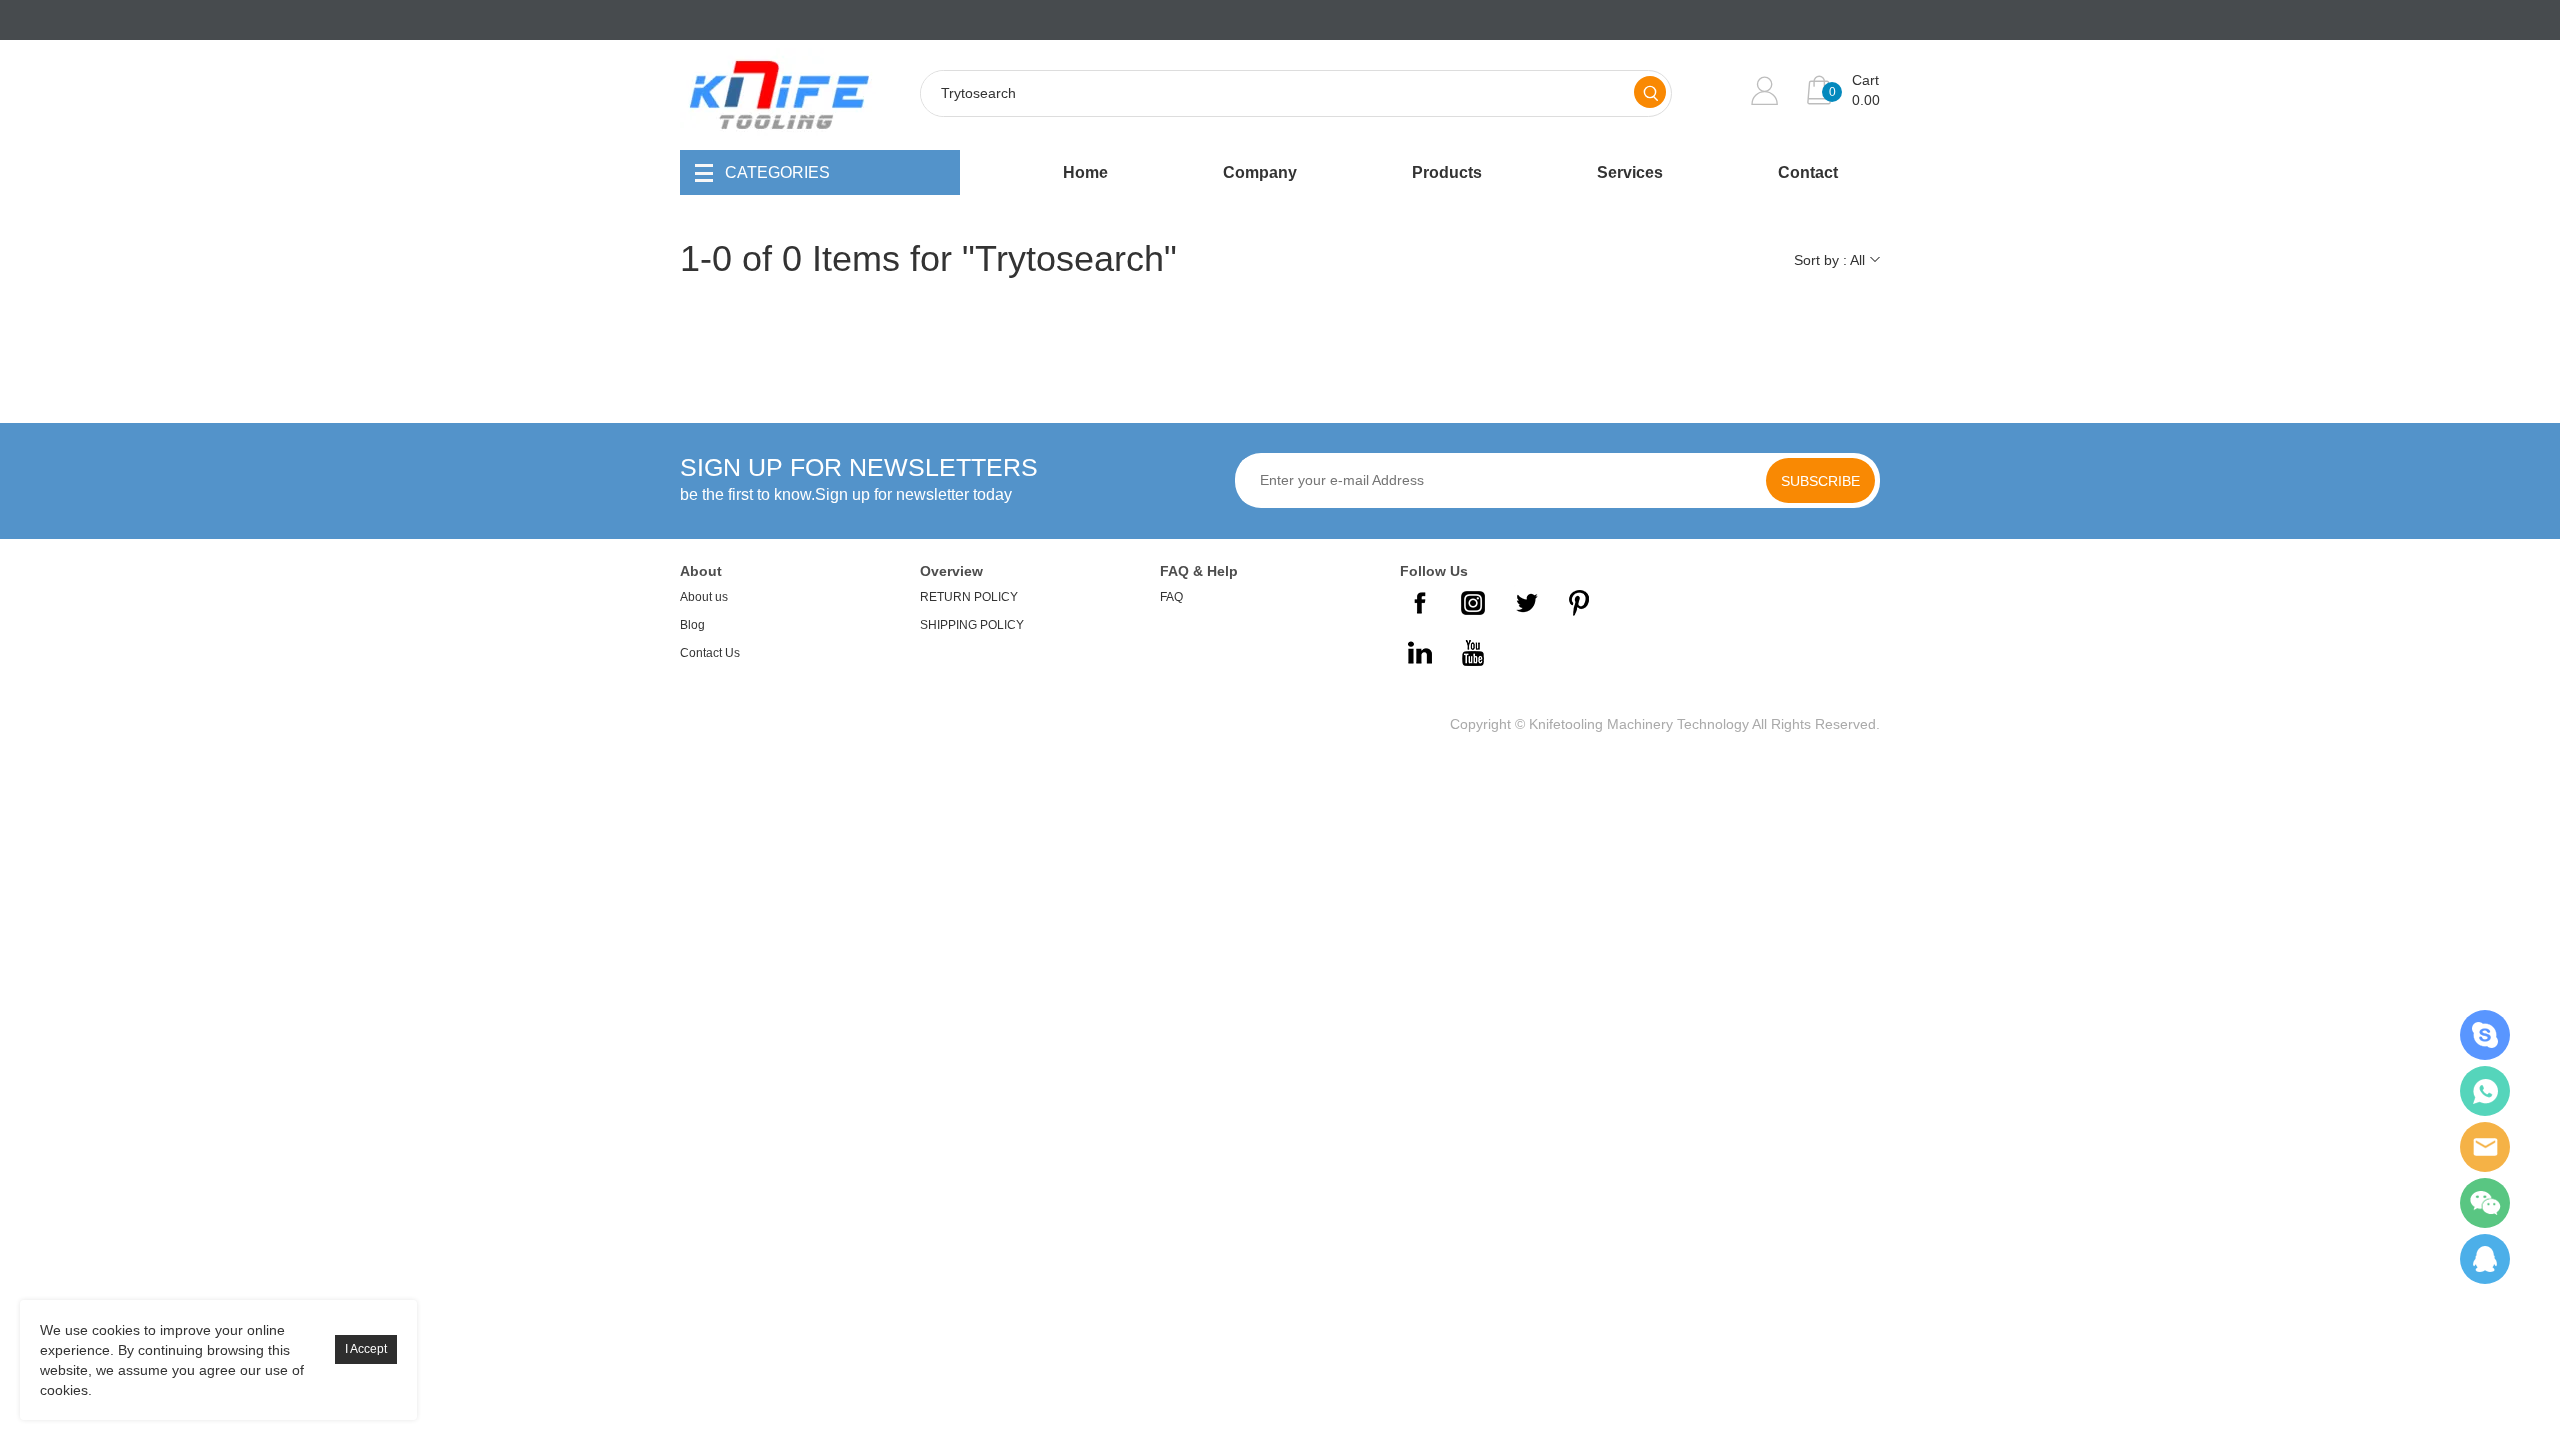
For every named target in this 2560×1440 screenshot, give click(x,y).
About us (704, 597)
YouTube (1473, 653)
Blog (692, 625)
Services (1630, 172)
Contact (1808, 172)
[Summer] (2485, 1035)
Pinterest (1579, 603)
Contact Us (710, 653)
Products (1447, 172)
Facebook (1420, 603)
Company (1260, 172)
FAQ (1171, 597)
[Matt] (2485, 1259)
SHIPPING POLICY (972, 625)
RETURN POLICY (969, 597)
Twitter (1526, 603)
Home (1085, 172)
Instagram (1473, 603)
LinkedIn (1420, 653)
